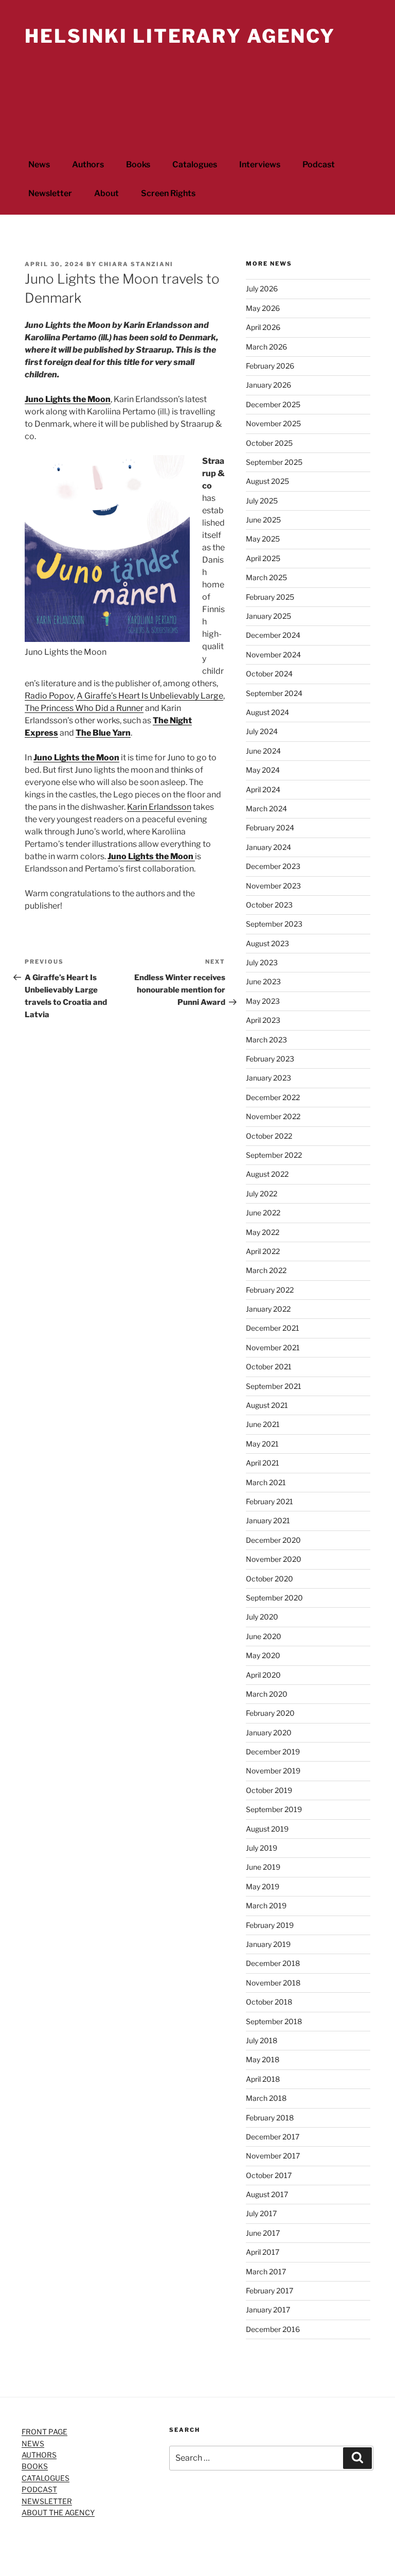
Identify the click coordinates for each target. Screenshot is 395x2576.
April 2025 (263, 558)
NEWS (33, 2443)
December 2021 (273, 1328)
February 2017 (270, 2291)
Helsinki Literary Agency (180, 36)
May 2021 (262, 1444)
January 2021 (268, 1520)
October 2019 (269, 1790)
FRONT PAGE (44, 2432)
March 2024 (266, 808)
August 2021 (267, 1405)
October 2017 (269, 2175)
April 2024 (263, 789)
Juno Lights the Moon (68, 399)
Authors (88, 164)
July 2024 (262, 731)
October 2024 (269, 674)
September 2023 (274, 924)
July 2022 (262, 1194)
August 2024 (267, 712)
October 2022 (269, 1136)
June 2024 (263, 751)
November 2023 (273, 886)
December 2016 (273, 2329)
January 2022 (268, 1309)
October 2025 (269, 443)
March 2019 (266, 1905)
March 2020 (267, 1694)
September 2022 (274, 1155)
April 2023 (263, 1020)
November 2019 (273, 1771)
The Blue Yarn (103, 733)
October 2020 (270, 1579)
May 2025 (263, 539)
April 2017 (263, 2252)
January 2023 (268, 1078)
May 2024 (263, 770)
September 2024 (274, 693)
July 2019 (262, 1848)
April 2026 (263, 327)
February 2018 (270, 2118)
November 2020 (274, 1559)
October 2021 (269, 1367)
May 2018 (263, 2059)
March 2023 (266, 1040)
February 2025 (270, 597)
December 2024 (273, 635)
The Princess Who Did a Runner (84, 708)
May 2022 (263, 1232)
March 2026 (266, 347)
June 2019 (263, 1867)
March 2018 (266, 2098)
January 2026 (268, 385)
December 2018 (273, 1963)
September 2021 (274, 1386)
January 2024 (268, 847)
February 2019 (270, 1925)
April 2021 (263, 1463)
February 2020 (270, 1713)
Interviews (260, 164)
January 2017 (268, 2310)
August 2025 (267, 481)
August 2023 (267, 943)
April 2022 (263, 1251)
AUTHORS (39, 2455)
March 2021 (266, 1482)
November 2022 (273, 1116)
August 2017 (267, 2194)
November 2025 (273, 423)
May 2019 (263, 1886)
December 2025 (273, 404)
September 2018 (274, 2021)
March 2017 (266, 2272)
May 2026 (263, 308)
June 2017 (263, 2233)
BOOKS (35, 2466)
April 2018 (263, 2079)
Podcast (319, 164)
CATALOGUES (46, 2478)
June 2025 (263, 520)
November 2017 (273, 2156)
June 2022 (263, 1213)
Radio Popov (49, 696)
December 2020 (273, 1540)
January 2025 (268, 616)
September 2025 (274, 462)
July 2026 (262, 289)
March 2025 (266, 577)
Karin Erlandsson (159, 807)
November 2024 (273, 655)
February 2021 (270, 1501)
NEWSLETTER (47, 2501)
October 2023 (269, 905)
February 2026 (270, 366)
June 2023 (263, 981)
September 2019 (274, 1809)
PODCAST (39, 2489)
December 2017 (273, 2137)
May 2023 (263, 1001)
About (106, 193)
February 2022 (270, 1290)
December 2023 (273, 866)
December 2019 (273, 1752)
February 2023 (270, 1059)
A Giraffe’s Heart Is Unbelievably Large (150, 696)
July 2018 (262, 2040)
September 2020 (274, 1598)
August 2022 (267, 1174)
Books (138, 164)
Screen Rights (168, 193)
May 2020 (263, 1655)
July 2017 (261, 2213)
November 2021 (273, 1347)
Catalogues (195, 164)
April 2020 (263, 1675)
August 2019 (267, 1829)
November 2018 (273, 1983)
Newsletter (50, 193)
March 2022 (266, 1270)
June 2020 (264, 1636)
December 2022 (273, 1097)
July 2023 (262, 962)
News (39, 164)
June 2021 (263, 1424)
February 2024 (270, 828)
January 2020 (269, 1733)
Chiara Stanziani (136, 264)
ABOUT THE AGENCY (58, 2512)
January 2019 (268, 1944)
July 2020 (262, 1617)
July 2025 (262, 501)
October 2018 (269, 2002)
